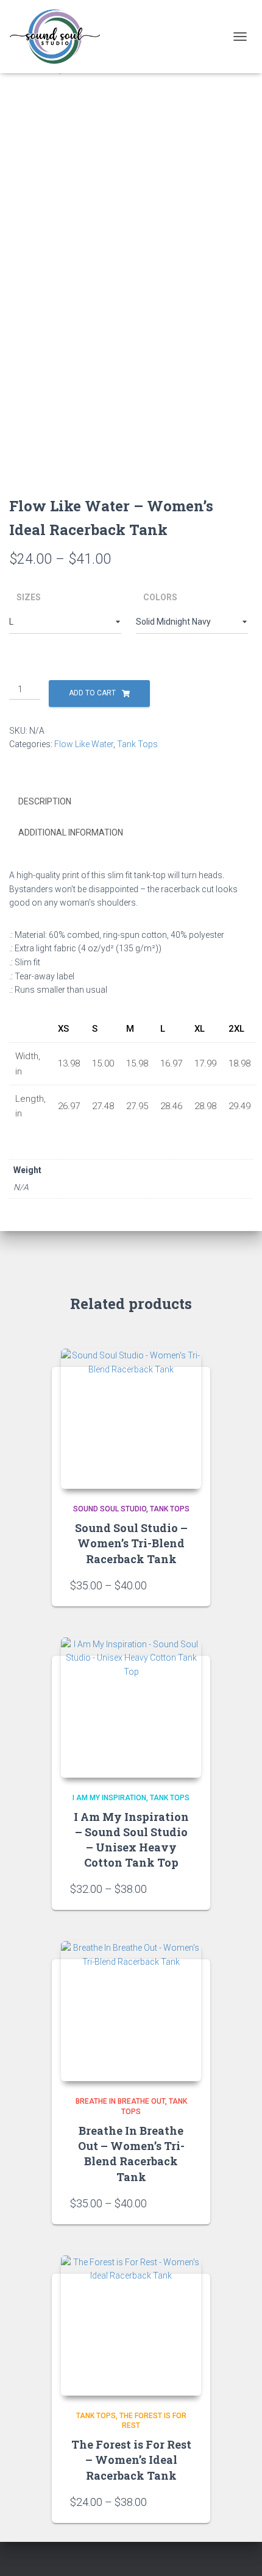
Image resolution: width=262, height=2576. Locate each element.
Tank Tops (137, 744)
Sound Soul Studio (110, 1509)
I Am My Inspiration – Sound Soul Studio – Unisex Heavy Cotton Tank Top (131, 1840)
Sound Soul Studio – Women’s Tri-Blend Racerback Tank (131, 1543)
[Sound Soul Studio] (59, 37)
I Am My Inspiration (109, 1798)
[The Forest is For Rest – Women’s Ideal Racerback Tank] (131, 2326)
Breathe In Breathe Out (120, 2101)
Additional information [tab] (71, 832)
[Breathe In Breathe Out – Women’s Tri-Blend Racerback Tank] (131, 2011)
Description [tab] (45, 801)
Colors (160, 597)
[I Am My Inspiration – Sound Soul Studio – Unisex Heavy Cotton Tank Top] (131, 1708)
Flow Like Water (84, 744)
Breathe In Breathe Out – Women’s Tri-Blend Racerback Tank (131, 2154)
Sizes (29, 597)
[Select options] (186, 1585)
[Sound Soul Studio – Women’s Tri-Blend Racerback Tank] (131, 1419)
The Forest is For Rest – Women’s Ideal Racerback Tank (131, 2460)
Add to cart (92, 693)
